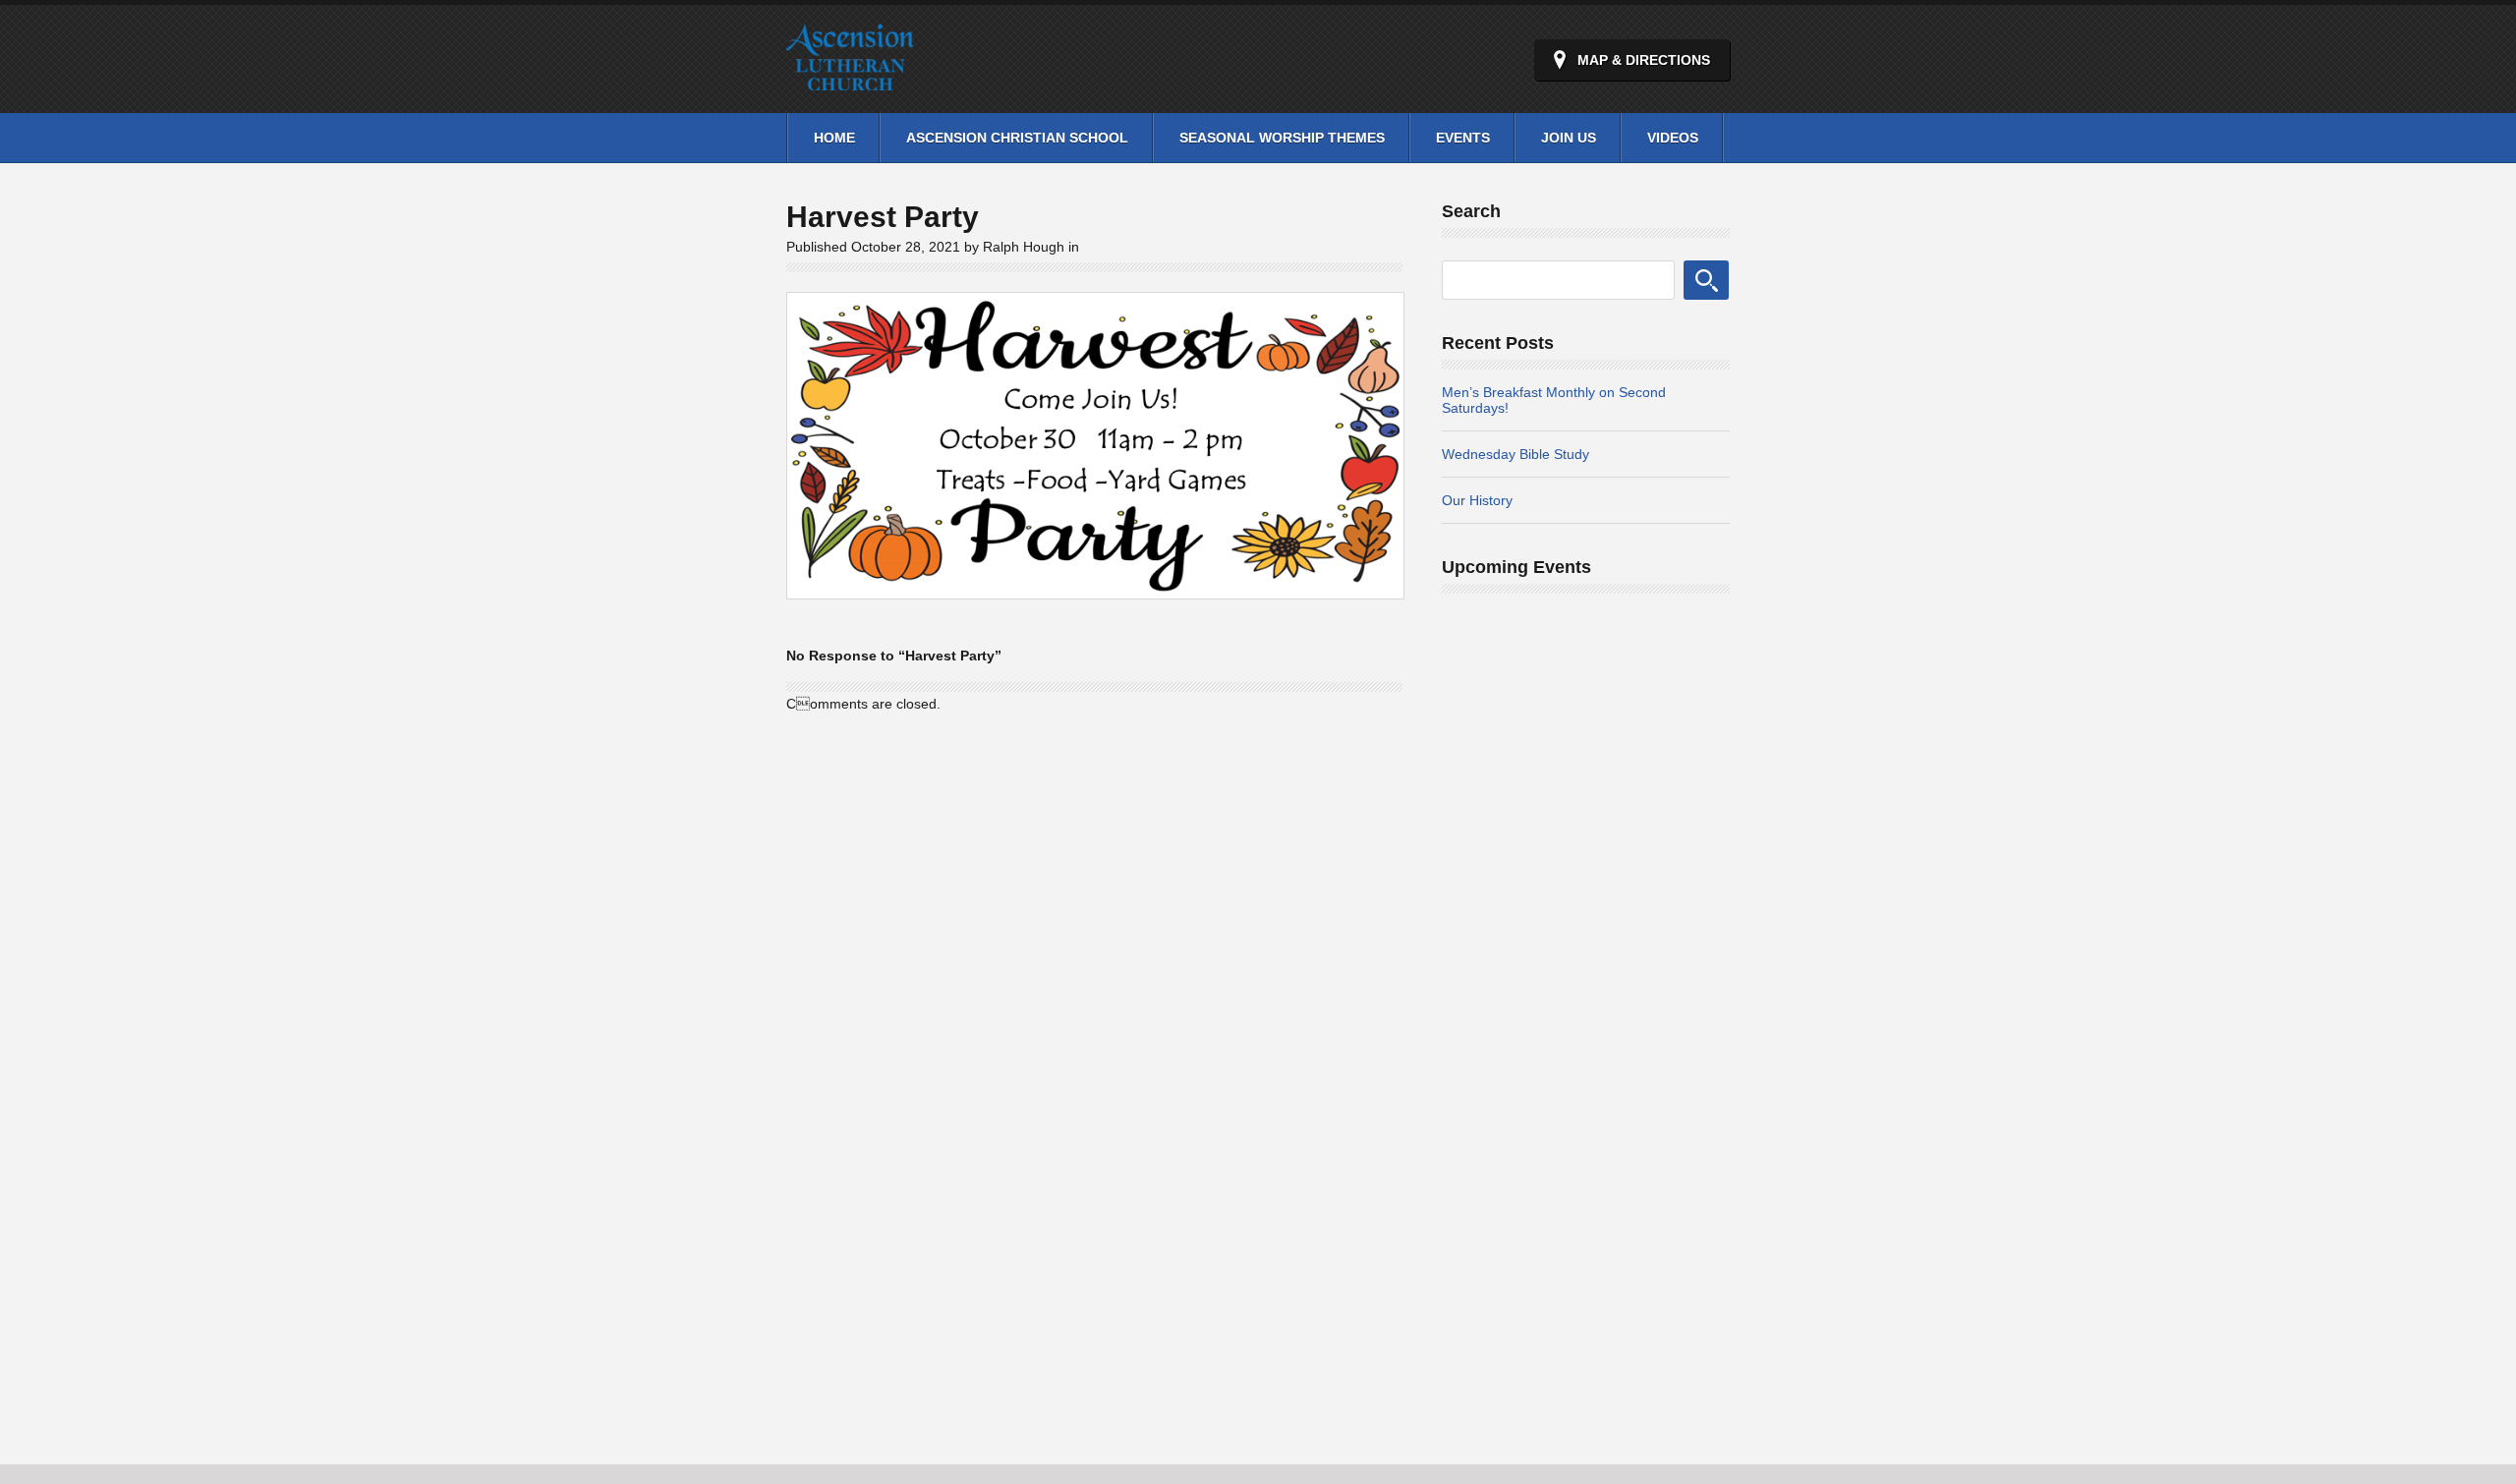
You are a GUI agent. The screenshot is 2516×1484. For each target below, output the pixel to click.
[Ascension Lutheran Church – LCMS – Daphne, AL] (850, 79)
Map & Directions (1644, 60)
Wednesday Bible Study (1515, 454)
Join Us (1569, 138)
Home (834, 138)
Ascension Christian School (1017, 138)
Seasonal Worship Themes (1282, 138)
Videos (1673, 138)
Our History (1477, 500)
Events (1463, 138)
